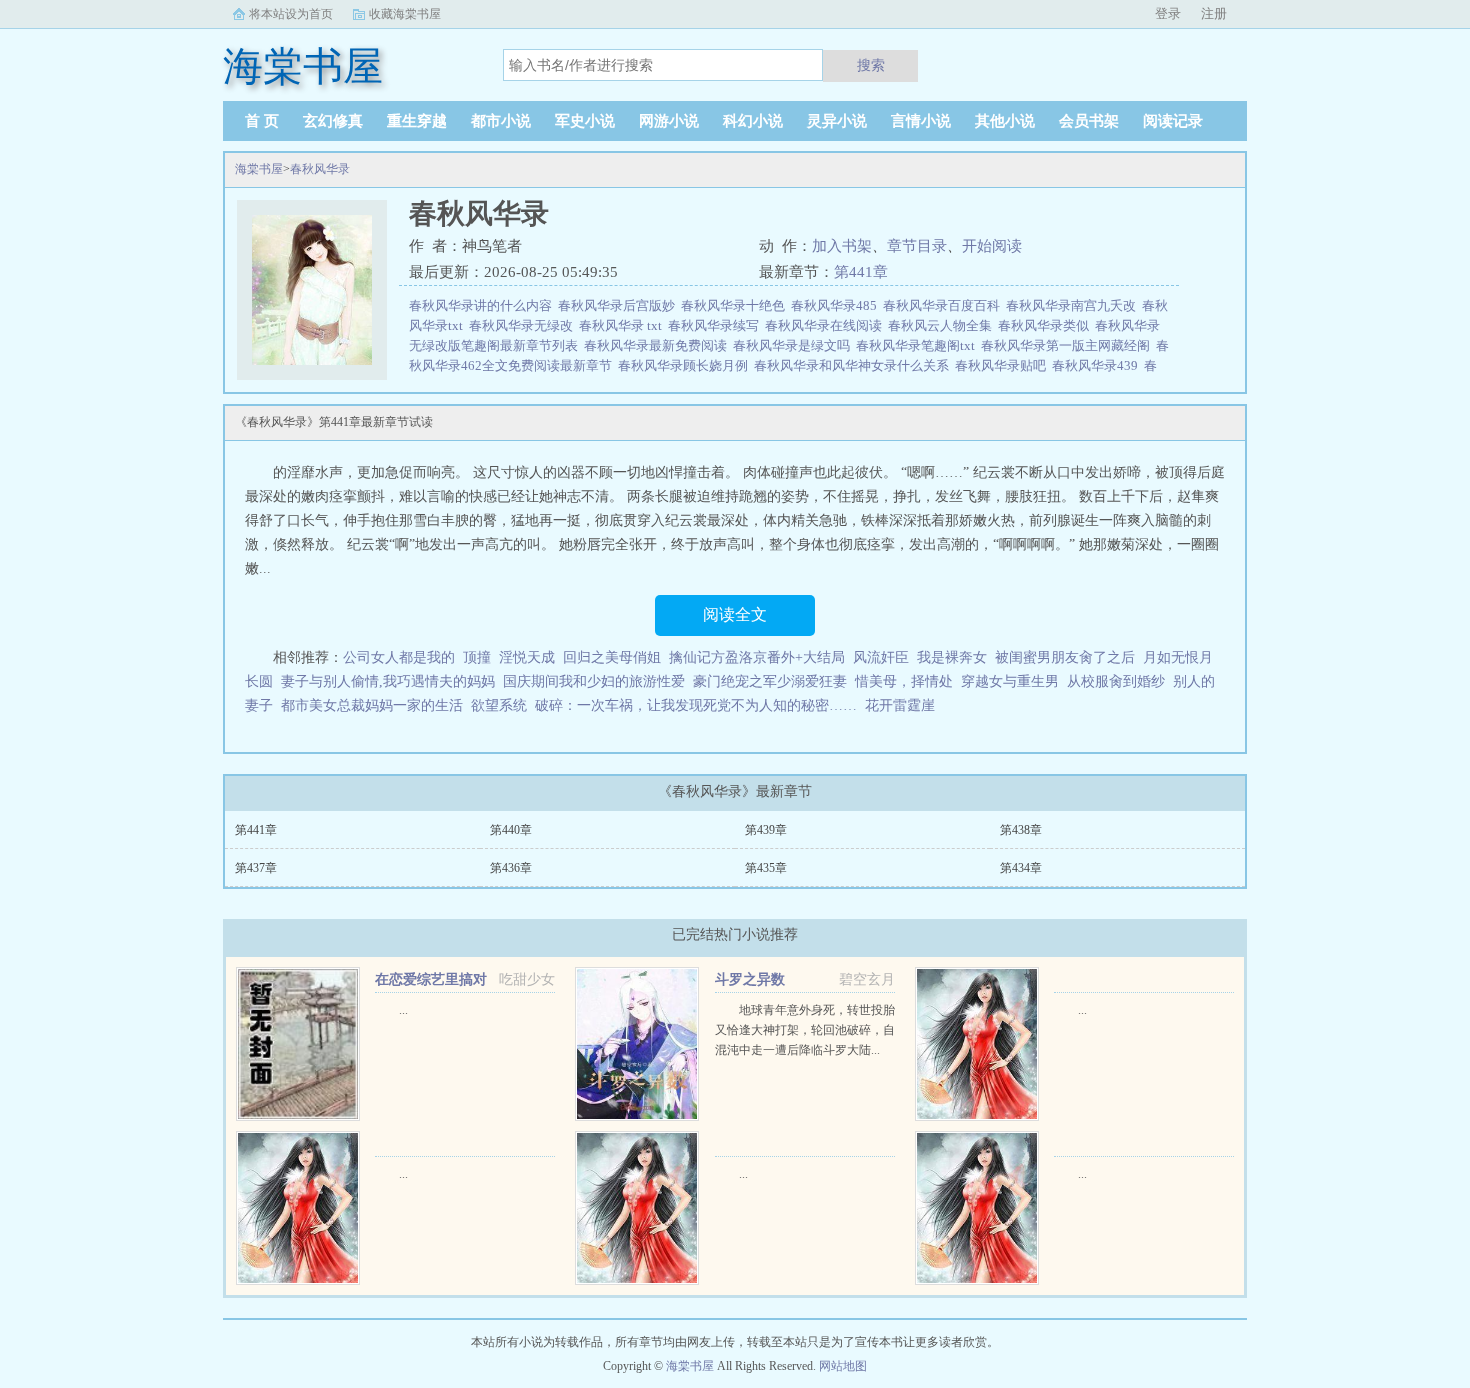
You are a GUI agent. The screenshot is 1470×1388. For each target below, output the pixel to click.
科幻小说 (753, 121)
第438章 (1021, 830)
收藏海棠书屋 (405, 14)
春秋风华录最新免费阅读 (658, 345)
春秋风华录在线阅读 (826, 325)
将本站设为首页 (291, 14)
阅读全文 (735, 614)
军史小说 (585, 121)
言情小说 (921, 121)
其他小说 (1005, 121)
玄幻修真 (333, 121)
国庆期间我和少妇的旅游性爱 (594, 681)
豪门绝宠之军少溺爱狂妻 (770, 681)
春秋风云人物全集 (943, 325)
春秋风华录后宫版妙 (619, 305)
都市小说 (501, 121)
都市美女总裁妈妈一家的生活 (372, 705)
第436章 (511, 868)
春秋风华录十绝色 (736, 305)
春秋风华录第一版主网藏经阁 (1068, 345)
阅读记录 (1173, 121)
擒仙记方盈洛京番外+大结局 (757, 657)
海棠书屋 (259, 169)
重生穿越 (417, 121)
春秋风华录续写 (716, 325)
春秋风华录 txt (623, 325)
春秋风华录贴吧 (1003, 365)
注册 (1214, 13)
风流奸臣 (881, 657)
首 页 (262, 121)
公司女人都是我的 (399, 657)
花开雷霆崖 (900, 705)
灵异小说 (837, 121)
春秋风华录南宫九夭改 (1074, 305)
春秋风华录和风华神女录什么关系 (854, 365)
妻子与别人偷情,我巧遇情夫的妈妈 (388, 681)
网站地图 (843, 1366)
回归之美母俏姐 (612, 657)
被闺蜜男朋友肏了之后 (1065, 657)
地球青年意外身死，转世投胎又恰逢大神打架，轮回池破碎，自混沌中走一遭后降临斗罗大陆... (805, 1030)
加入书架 (842, 246)
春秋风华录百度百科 (944, 305)
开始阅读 (992, 246)
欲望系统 (499, 705)
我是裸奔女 (952, 657)
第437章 (256, 868)
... (403, 1010)
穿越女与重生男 (1010, 681)
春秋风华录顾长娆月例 (686, 365)
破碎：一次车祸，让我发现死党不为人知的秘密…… (696, 705)
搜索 (871, 65)
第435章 (766, 868)
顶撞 (477, 657)
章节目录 (917, 246)
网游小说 (669, 121)
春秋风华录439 (1098, 365)
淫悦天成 (527, 657)
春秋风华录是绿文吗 (794, 345)
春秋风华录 (320, 169)
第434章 (1021, 868)
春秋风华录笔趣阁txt (918, 345)
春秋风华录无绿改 (524, 325)
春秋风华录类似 (1046, 325)
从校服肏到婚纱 (1116, 681)
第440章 (511, 830)
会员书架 (1089, 121)
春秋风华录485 (837, 305)
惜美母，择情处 (904, 681)
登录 (1168, 13)
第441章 (861, 272)
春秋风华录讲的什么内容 (483, 305)
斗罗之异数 (750, 979)
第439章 (766, 830)
